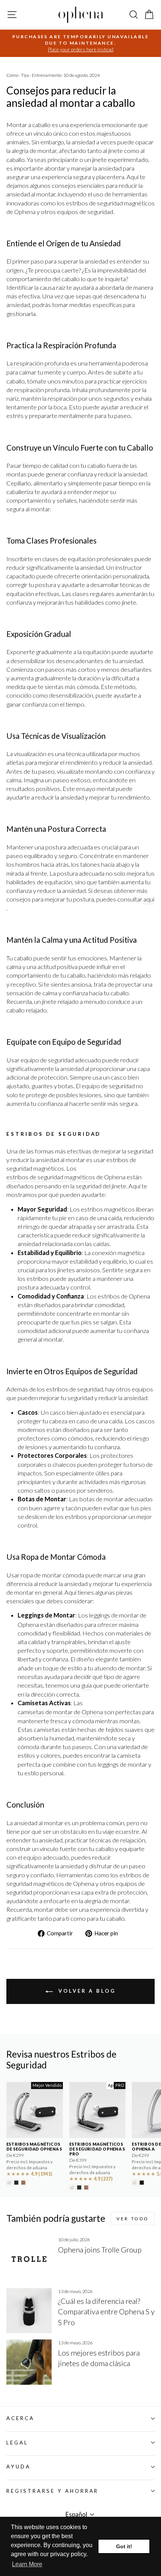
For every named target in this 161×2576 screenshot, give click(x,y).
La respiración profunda (38, 363)
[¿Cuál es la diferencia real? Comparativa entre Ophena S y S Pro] (29, 2311)
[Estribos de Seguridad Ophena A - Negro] (142, 2183)
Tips (25, 75)
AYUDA (19, 2467)
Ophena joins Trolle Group (100, 2250)
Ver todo (133, 2219)
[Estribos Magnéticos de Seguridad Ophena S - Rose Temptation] (23, 2183)
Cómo (12, 75)
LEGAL (17, 2443)
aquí (149, 899)
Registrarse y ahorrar (52, 2491)
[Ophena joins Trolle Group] (29, 2259)
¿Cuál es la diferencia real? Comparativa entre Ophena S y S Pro (106, 2311)
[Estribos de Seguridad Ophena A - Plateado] (135, 2183)
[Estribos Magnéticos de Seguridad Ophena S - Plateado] (9, 2183)
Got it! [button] (124, 2546)
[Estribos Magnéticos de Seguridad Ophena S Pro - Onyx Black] (79, 2187)
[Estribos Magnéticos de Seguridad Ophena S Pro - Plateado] (72, 2187)
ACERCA (20, 2418)
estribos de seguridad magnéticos (51, 1177)
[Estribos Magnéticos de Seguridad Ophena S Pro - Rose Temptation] (86, 2187)
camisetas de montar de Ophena (60, 1712)
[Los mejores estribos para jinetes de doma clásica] (29, 2362)
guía (86, 1685)
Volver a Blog (86, 1991)
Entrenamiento (47, 75)
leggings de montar (114, 1615)
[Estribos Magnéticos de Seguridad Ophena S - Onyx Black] (16, 2183)
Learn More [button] (27, 2564)
